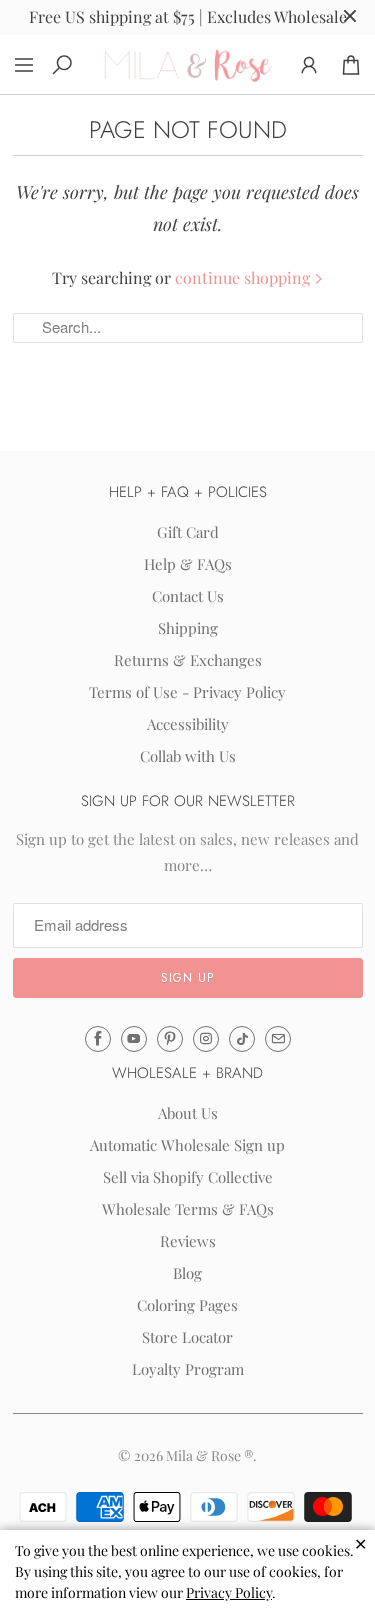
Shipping (188, 628)
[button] (188, 978)
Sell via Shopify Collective (188, 1177)
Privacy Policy (229, 1592)
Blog (187, 1273)
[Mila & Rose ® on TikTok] (242, 1039)
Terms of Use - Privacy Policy (187, 692)
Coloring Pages (187, 1305)
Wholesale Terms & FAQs (188, 1209)
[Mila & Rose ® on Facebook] (98, 1039)
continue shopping (244, 277)
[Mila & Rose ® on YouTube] (134, 1039)
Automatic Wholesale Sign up (187, 1145)
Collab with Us (188, 756)
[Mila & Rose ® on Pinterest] (170, 1039)
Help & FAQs (188, 564)
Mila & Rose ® (209, 1455)
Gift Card (188, 532)
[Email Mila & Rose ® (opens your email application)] (278, 1039)
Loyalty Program (188, 1369)
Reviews (188, 1241)
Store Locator (187, 1337)
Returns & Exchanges (188, 660)
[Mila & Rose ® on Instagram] (206, 1039)
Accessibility (188, 724)
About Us (188, 1113)
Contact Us (188, 596)
